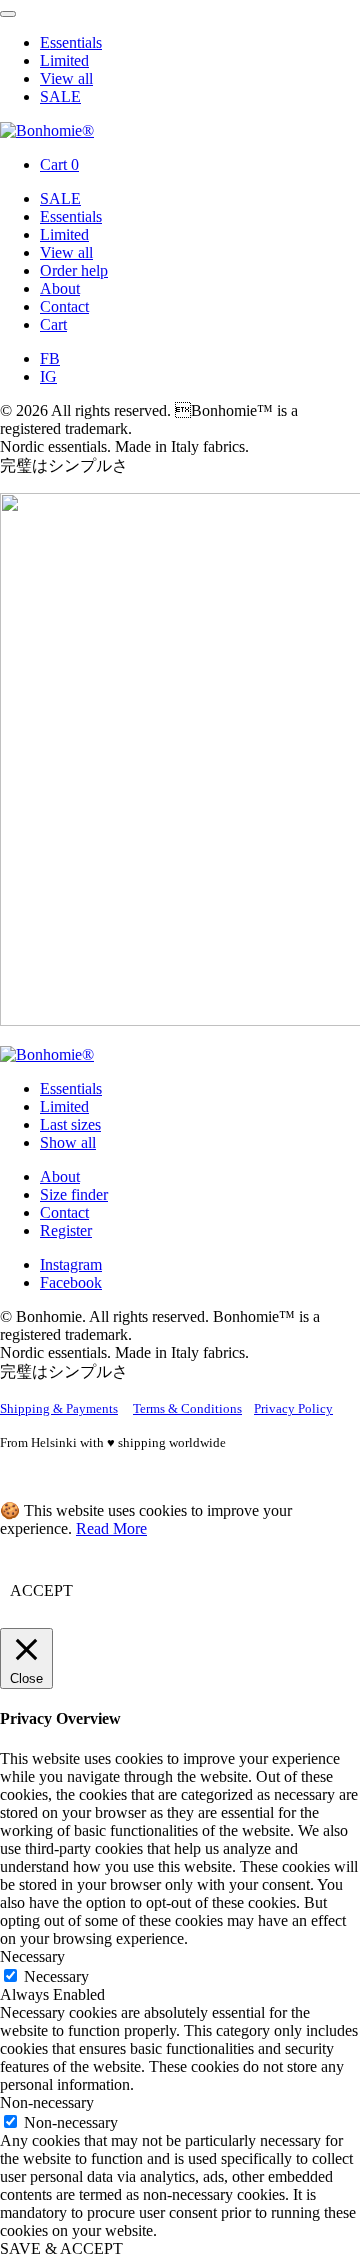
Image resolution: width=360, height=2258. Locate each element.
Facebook (71, 1282)
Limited (64, 60)
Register (66, 1230)
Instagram (71, 1264)
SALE (60, 96)
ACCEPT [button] (41, 1590)
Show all (68, 1142)
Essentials (71, 42)
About (60, 288)
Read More (111, 1528)
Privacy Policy (293, 1408)
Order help (74, 270)
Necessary (56, 1976)
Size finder (74, 1194)
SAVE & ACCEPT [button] (61, 2248)
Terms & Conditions (187, 1408)
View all (66, 78)
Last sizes (70, 1124)
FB (50, 358)
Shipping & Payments (59, 1408)
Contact (64, 306)
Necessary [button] (32, 1956)
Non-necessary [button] (47, 2102)
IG (48, 376)
